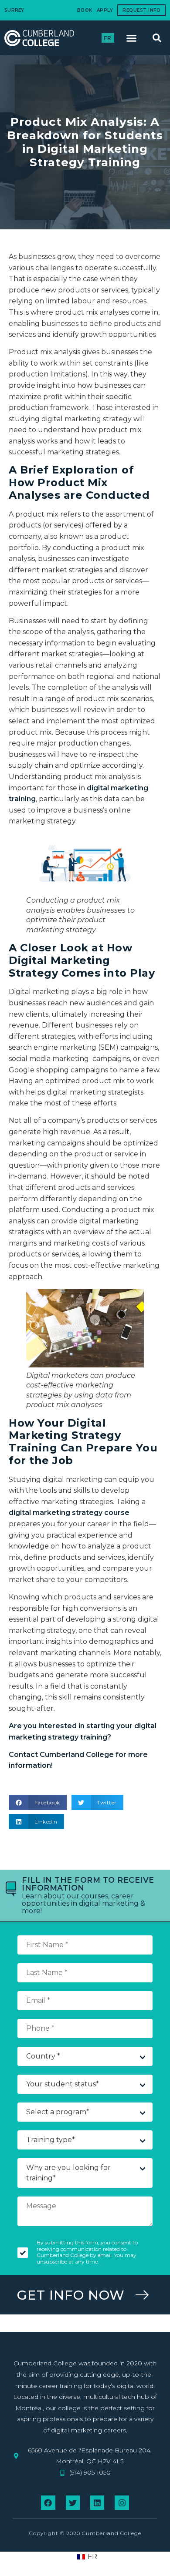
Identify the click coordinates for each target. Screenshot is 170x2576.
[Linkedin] (97, 2502)
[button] (132, 38)
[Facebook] (48, 2502)
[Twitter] (73, 2502)
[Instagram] (122, 2502)
